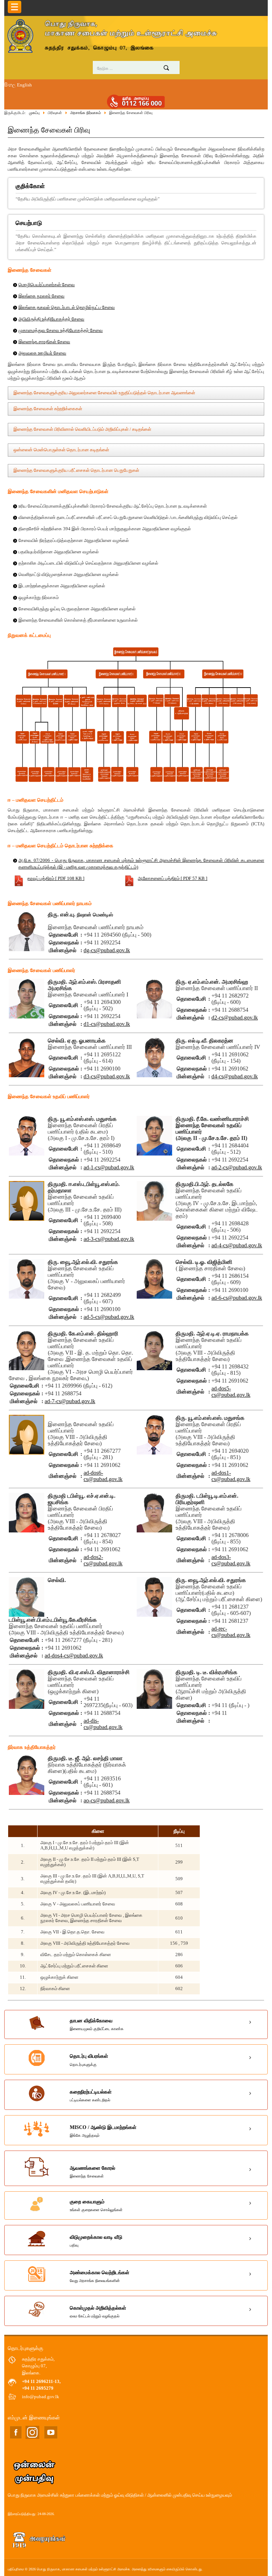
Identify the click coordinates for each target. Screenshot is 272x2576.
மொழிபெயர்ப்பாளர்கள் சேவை (47, 285)
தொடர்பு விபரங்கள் (89, 2060)
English (24, 85)
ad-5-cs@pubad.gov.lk (109, 1317)
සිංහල (10, 85)
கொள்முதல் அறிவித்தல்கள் (98, 2312)
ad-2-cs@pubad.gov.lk (237, 1167)
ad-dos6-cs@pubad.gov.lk (103, 1476)
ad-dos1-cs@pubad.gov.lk (231, 1476)
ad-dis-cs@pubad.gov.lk (103, 1724)
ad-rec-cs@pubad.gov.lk (231, 1632)
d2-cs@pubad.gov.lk (235, 1018)
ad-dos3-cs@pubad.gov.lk (231, 1560)
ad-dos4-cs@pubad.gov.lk (74, 1656)
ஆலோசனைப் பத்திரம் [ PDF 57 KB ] (172, 879)
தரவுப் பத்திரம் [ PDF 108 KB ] (56, 879)
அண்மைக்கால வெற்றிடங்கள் (100, 2276)
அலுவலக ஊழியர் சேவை (42, 353)
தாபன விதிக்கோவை (97, 2024)
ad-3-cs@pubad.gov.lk (109, 1239)
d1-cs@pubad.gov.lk (107, 1024)
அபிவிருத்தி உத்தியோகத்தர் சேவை (51, 319)
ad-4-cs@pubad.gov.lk (237, 1245)
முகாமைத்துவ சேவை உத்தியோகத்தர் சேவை (61, 331)
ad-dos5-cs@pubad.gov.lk (231, 1392)
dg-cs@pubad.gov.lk (107, 950)
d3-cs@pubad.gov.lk (107, 1076)
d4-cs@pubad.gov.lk (235, 1076)
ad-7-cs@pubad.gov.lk (70, 1401)
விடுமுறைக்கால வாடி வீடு (96, 2241)
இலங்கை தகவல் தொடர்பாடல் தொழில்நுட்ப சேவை (67, 307)
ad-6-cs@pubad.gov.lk (237, 1298)
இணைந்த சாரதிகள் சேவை (44, 342)
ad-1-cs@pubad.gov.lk (109, 1167)
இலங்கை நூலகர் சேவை (41, 296)
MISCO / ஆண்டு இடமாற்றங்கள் (103, 2131)
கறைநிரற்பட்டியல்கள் (91, 2096)
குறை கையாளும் (96, 2205)
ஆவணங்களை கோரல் (92, 2172)
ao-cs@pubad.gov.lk (107, 1800)
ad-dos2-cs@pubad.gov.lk (103, 1560)
